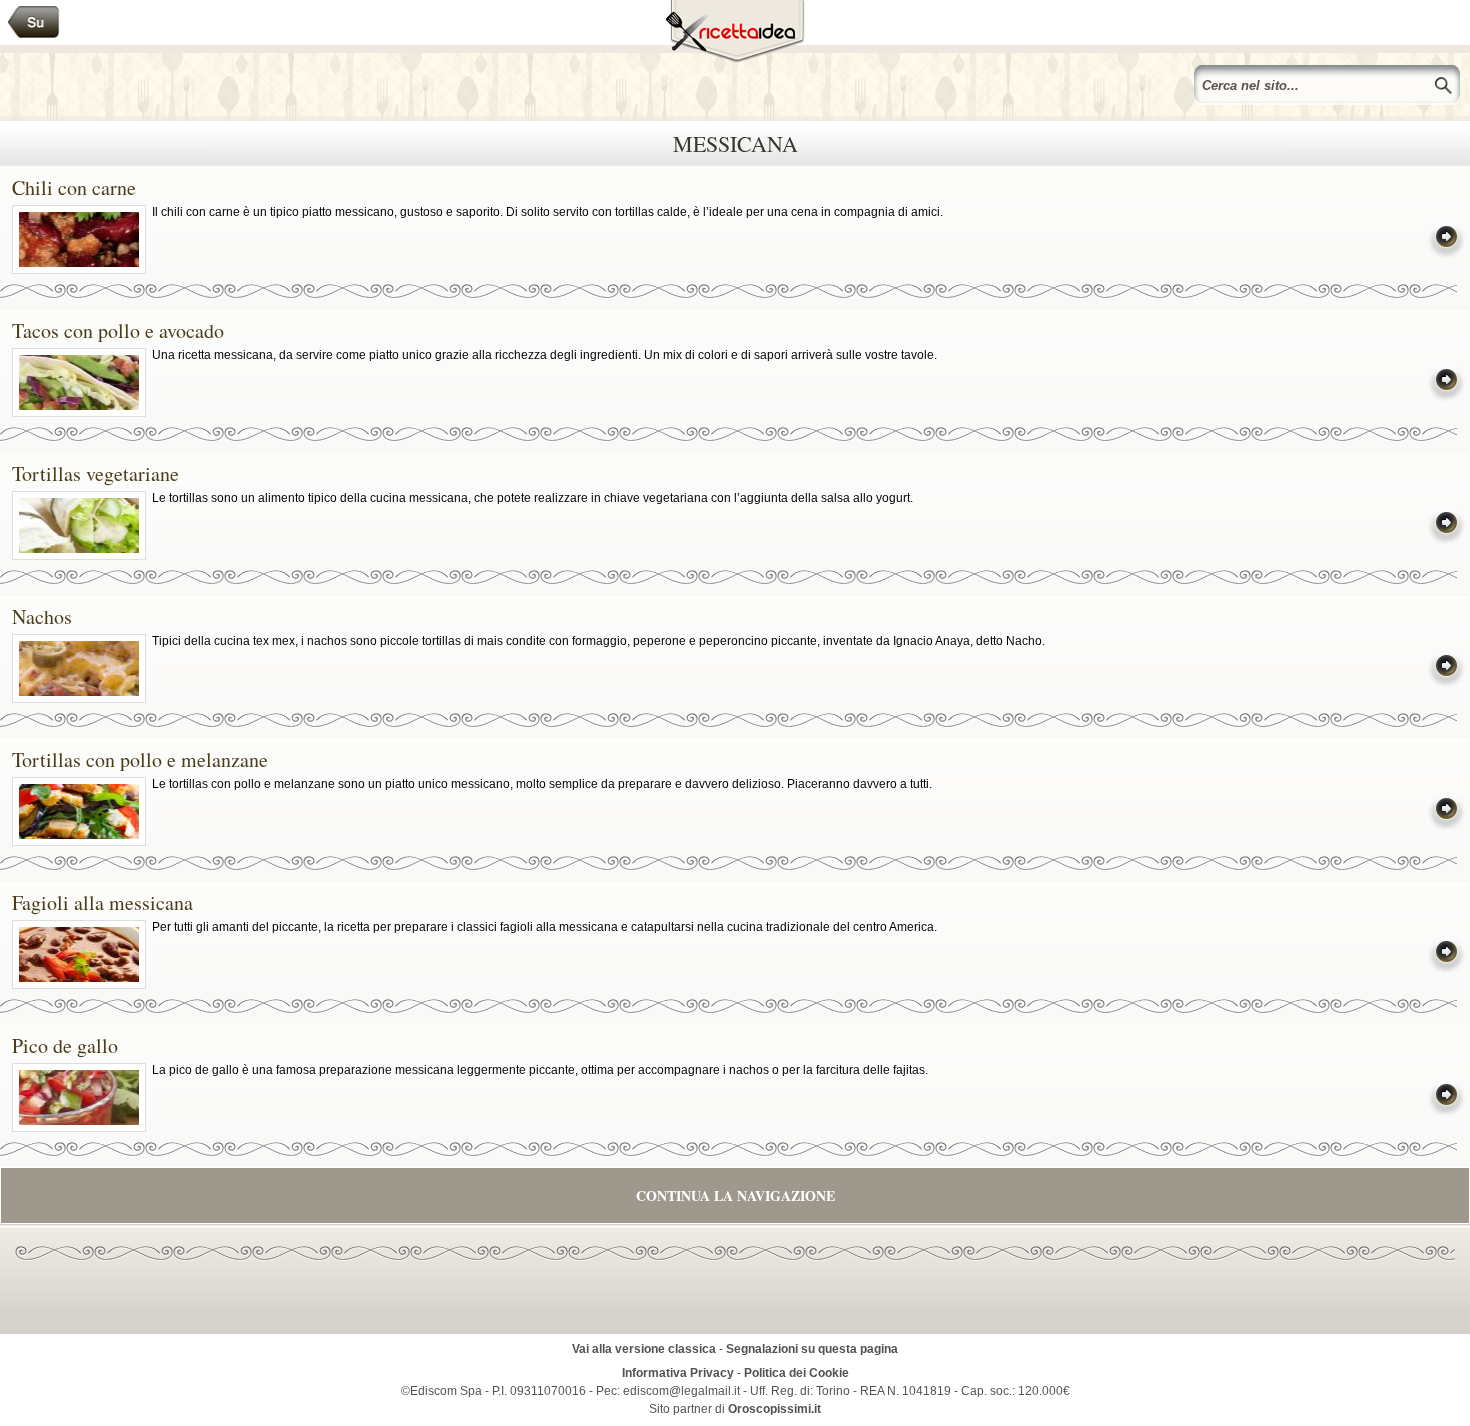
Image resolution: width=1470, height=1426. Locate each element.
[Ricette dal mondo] (34, 22)
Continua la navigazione (735, 1195)
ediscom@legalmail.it (681, 1391)
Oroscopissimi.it (774, 1409)
